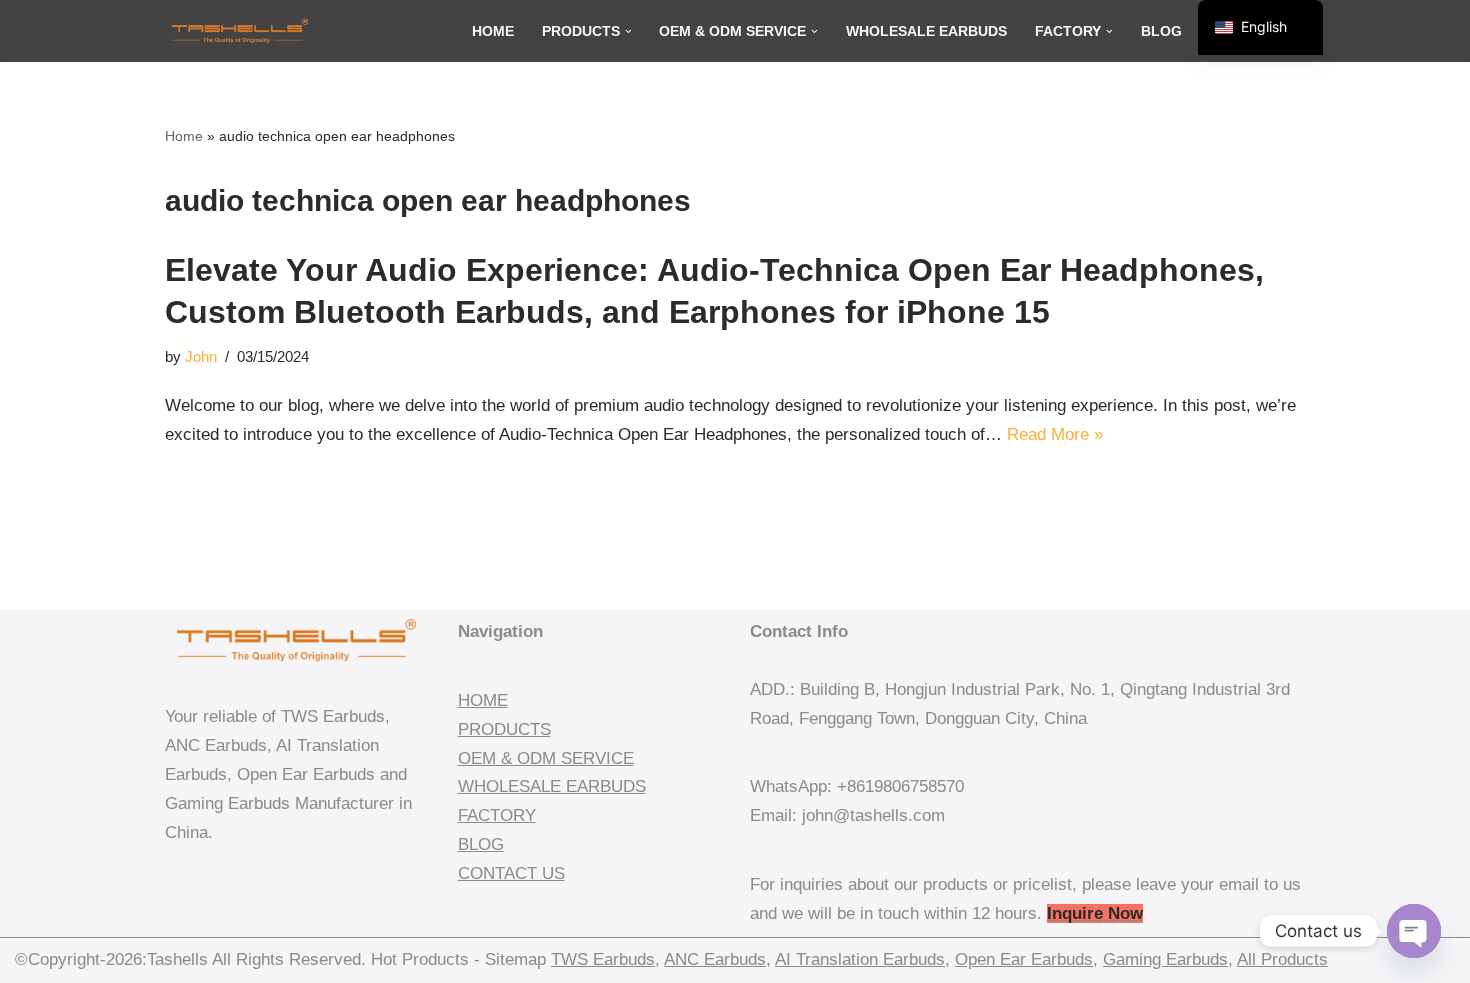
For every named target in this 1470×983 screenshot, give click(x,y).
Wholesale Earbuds (926, 31)
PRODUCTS (504, 729)
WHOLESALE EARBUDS (552, 786)
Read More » (1055, 434)
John (201, 356)
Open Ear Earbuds (1024, 959)
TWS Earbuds (603, 959)
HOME (483, 700)
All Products (1282, 959)
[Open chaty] (1414, 931)
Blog (1161, 31)
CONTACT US (511, 873)
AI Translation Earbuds (860, 959)
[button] (628, 31)
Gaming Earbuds (1165, 959)
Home (493, 31)
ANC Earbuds (715, 959)
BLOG (481, 844)
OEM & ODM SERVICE (546, 758)
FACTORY (497, 815)
